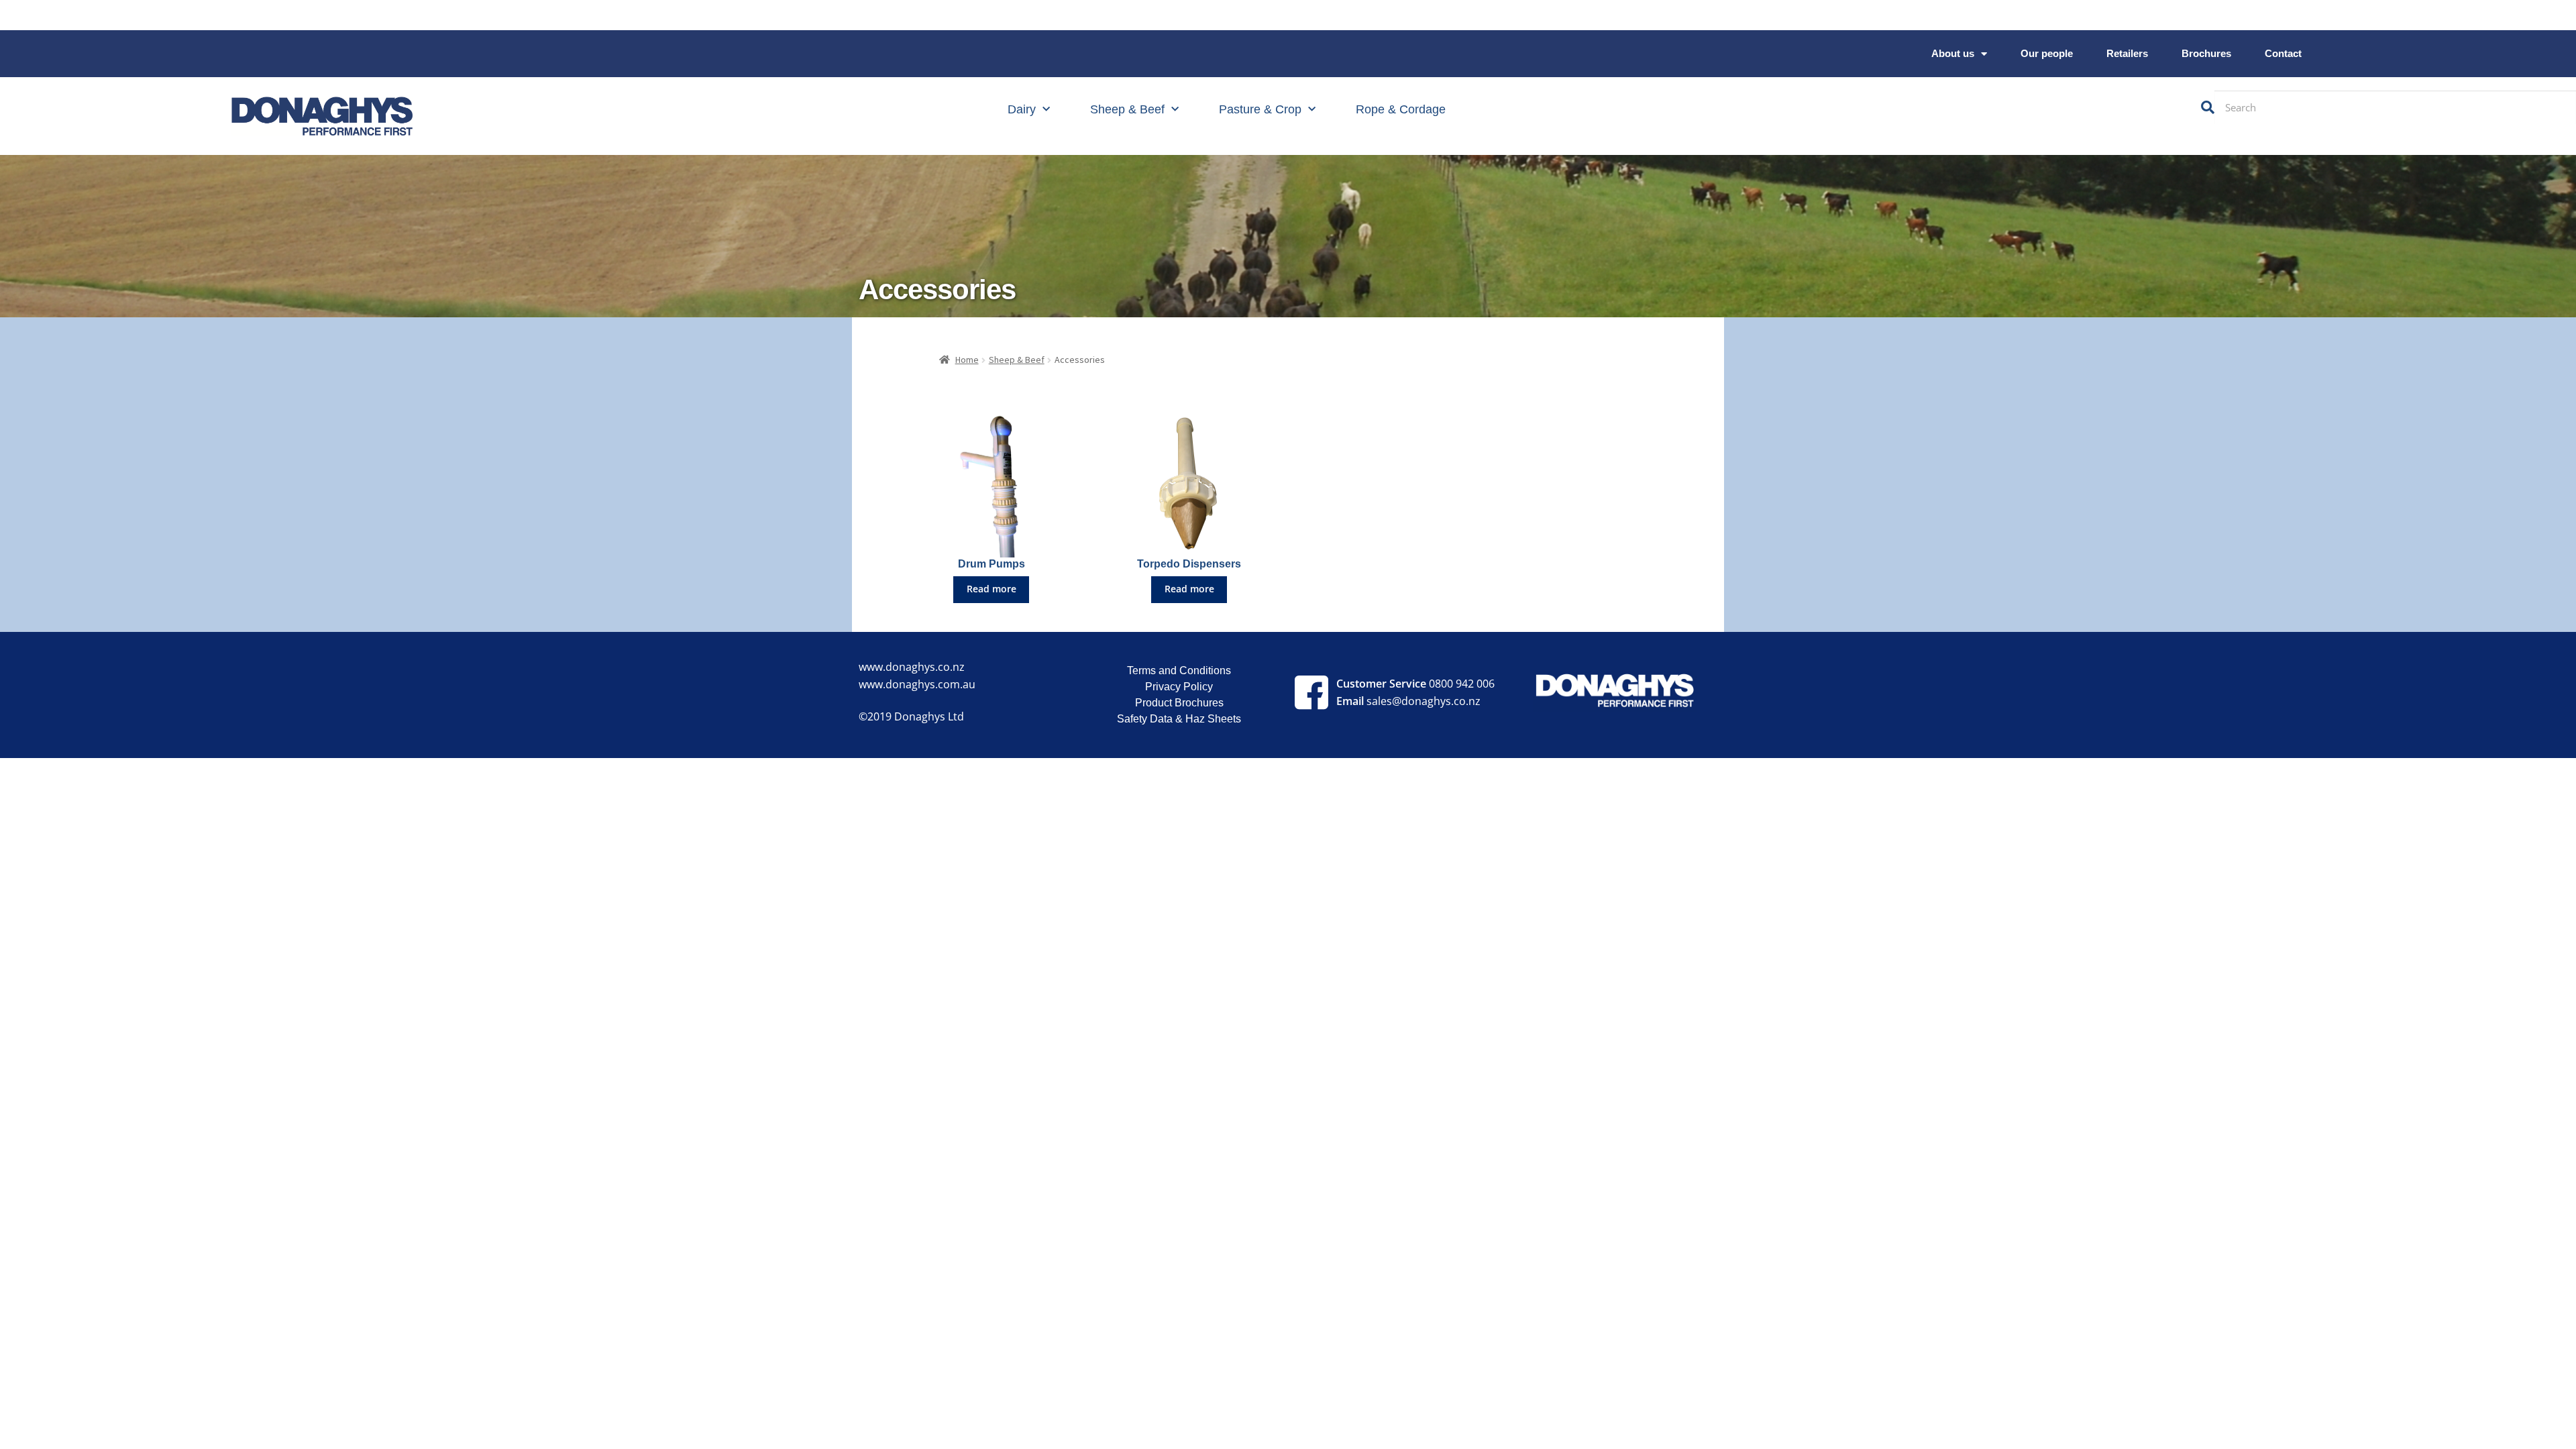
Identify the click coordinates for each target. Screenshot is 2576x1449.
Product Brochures (1179, 703)
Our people (2047, 53)
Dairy (1022, 109)
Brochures (2206, 53)
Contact (2283, 53)
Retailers (2127, 53)
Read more (991, 589)
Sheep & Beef (1127, 109)
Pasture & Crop (1260, 109)
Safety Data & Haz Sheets (1179, 719)
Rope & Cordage (1401, 109)
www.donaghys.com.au (917, 684)
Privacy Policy (1179, 687)
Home (967, 360)
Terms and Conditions (1179, 670)
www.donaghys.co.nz (912, 667)
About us (1953, 53)
